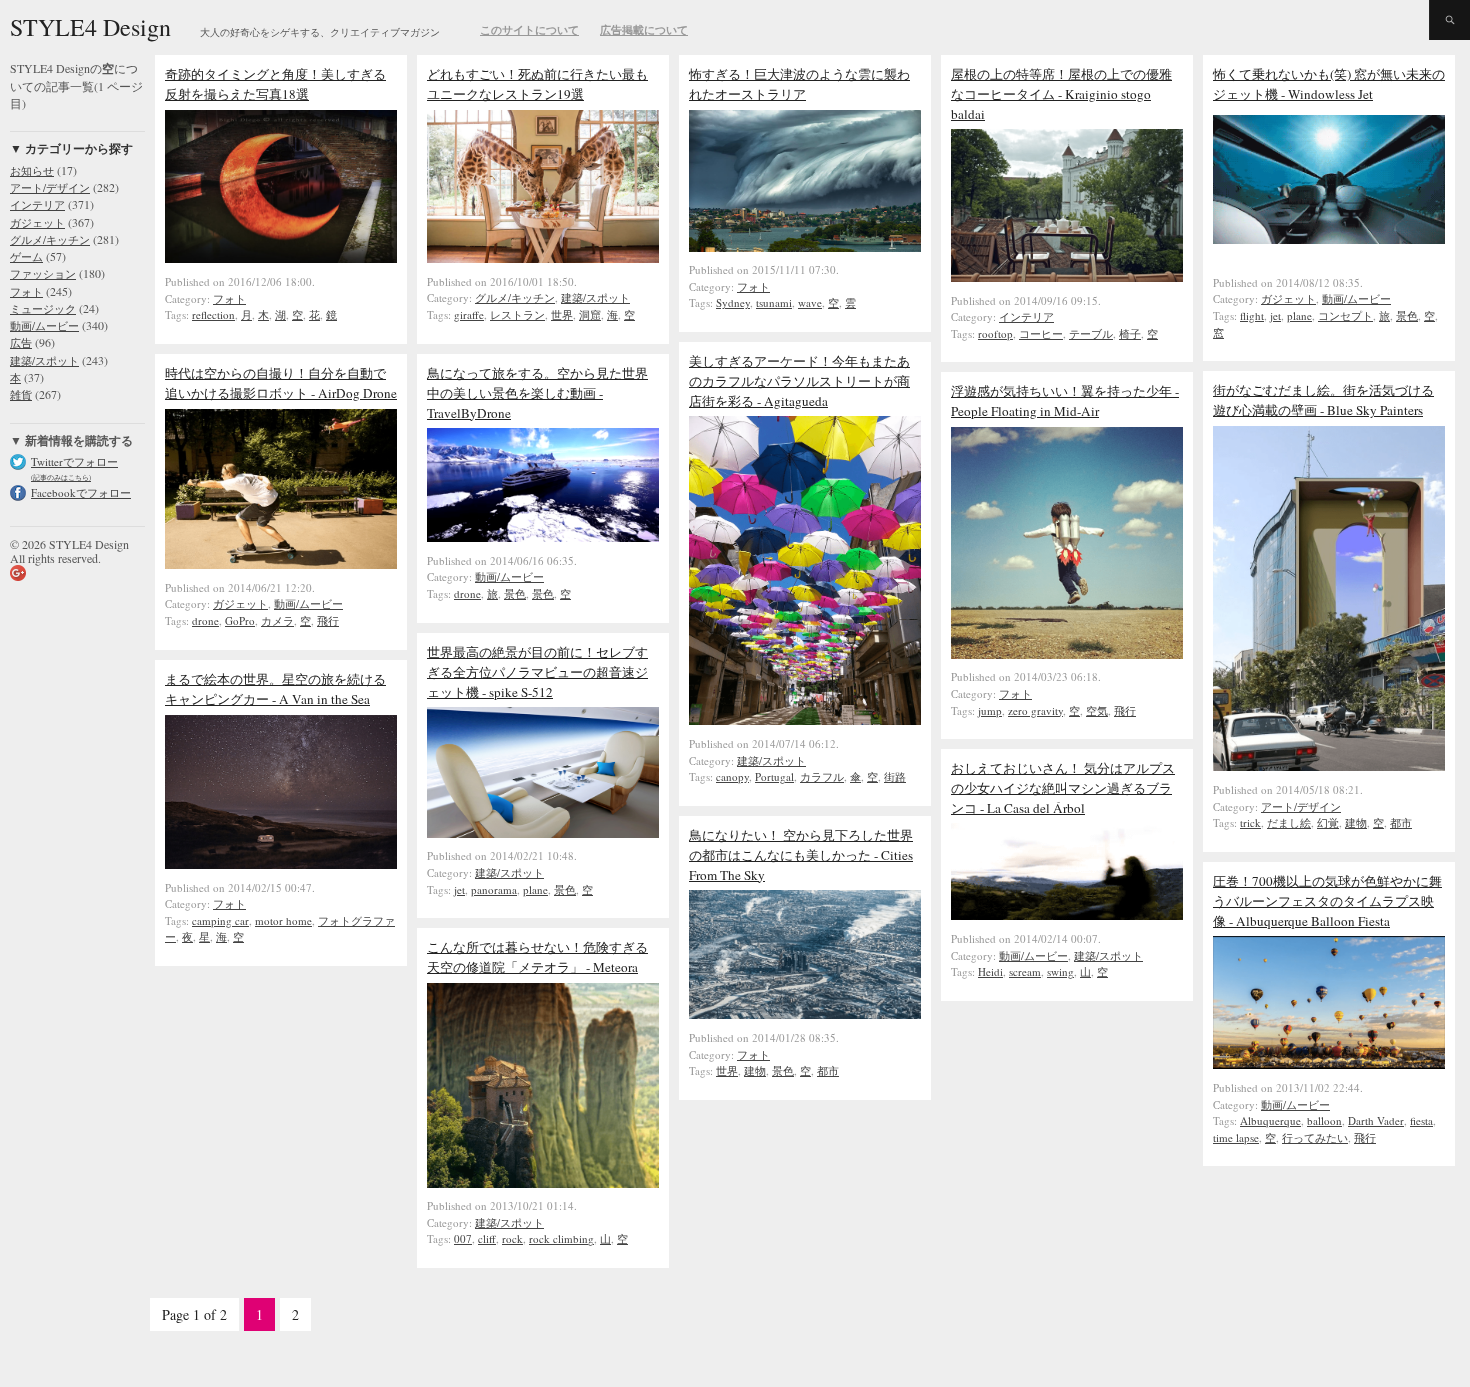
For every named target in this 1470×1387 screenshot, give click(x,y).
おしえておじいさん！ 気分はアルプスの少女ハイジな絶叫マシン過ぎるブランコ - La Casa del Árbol (1063, 788)
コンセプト (1345, 315)
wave (810, 302)
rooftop (995, 333)
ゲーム (26, 256)
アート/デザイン (50, 187)
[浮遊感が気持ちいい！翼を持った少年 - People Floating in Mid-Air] (1067, 654)
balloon (1324, 1120)
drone (205, 620)
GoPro (240, 620)
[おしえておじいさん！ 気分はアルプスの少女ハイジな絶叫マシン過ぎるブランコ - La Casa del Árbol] (1067, 915)
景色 (1407, 315)
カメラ (277, 620)
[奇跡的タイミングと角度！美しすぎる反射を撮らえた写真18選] (281, 258)
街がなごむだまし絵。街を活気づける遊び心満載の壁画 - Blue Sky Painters (1323, 400)
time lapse (1236, 1137)
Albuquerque (1270, 1120)
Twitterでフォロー (74, 461)
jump (990, 710)
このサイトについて (529, 30)
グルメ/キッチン (50, 239)
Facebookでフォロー (81, 492)
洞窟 (590, 314)
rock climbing (561, 1238)
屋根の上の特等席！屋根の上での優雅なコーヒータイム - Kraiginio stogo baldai (1061, 94)
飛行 (328, 620)
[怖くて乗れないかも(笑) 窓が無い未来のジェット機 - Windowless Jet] (1339, 259)
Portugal (774, 776)
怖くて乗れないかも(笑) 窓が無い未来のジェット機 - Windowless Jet (1329, 84)
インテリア (37, 204)
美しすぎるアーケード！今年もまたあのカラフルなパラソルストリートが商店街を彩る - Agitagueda (799, 381)
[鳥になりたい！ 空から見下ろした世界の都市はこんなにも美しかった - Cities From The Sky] (805, 1014)
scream (1025, 971)
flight (1252, 315)
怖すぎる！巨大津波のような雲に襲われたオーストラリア (799, 84)
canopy (732, 776)
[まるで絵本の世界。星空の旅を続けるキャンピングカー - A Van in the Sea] (281, 864)
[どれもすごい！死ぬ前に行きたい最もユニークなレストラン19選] (543, 258)
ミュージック (43, 308)
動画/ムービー (44, 325)
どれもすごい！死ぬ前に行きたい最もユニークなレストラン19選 (537, 84)
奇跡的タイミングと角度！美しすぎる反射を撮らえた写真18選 (275, 84)
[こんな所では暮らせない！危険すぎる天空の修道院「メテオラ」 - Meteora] (543, 1183)
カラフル (822, 776)
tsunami (774, 302)
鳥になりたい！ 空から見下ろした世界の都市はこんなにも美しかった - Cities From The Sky (801, 855)
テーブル (1091, 333)
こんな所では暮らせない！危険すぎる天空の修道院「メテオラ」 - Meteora (537, 957)
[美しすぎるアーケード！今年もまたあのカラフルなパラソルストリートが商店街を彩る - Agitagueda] (805, 720)
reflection (213, 314)
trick (1250, 822)
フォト (26, 291)
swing (1060, 971)
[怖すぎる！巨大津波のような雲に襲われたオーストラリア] (805, 247)
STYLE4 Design (90, 27)
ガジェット (37, 222)
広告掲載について (644, 30)
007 (463, 1238)
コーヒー (1041, 333)
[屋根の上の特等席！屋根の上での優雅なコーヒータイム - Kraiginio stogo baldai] (1067, 277)
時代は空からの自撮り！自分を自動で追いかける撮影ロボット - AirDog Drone (281, 383)
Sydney (733, 302)
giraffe (469, 314)
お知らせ (32, 170)
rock (512, 1238)
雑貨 (21, 394)
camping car (220, 920)
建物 (1356, 822)
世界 (562, 314)
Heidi (990, 971)
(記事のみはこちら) (61, 477)
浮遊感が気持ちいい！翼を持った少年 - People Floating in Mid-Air (1065, 401)
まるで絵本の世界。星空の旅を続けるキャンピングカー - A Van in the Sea (275, 689)
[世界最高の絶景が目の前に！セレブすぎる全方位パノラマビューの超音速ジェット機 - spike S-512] (543, 833)
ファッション (43, 273)
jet (1275, 315)
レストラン (517, 314)
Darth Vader (1376, 1120)
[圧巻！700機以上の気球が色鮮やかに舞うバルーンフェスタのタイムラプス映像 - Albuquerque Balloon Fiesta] (1329, 1064)
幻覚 (1328, 822)
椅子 (1130, 333)
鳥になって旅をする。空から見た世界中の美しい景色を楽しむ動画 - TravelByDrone (537, 393)
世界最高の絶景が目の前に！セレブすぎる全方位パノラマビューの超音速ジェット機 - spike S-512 (537, 672)
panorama (494, 889)
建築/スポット (44, 360)
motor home (283, 920)
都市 (1401, 822)
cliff (487, 1238)
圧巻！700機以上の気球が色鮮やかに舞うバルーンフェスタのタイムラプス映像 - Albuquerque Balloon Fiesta (1327, 901)
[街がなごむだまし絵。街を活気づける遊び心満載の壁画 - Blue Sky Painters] (1329, 766)
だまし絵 (1289, 822)
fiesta (1421, 1120)
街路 (895, 776)
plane (1299, 315)
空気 (1097, 710)
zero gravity (1035, 710)
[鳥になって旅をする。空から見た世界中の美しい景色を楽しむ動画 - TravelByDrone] (543, 537)
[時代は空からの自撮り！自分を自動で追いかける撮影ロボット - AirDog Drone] (281, 564)
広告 (21, 342)
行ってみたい (1315, 1137)
